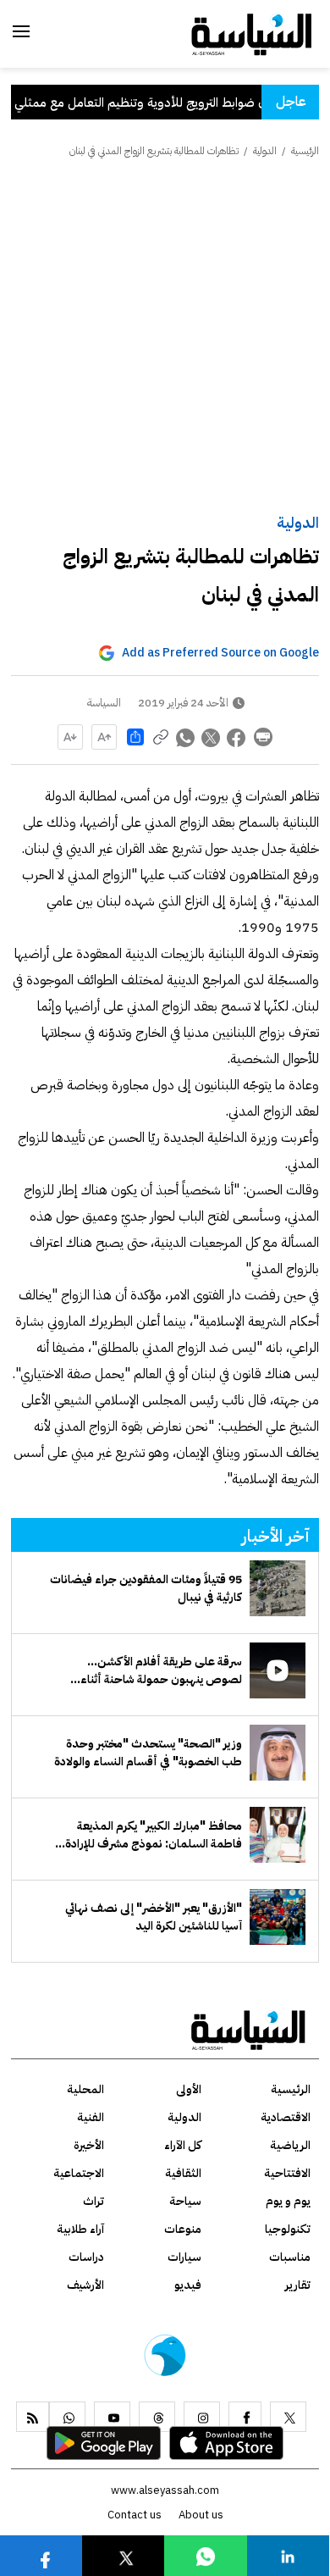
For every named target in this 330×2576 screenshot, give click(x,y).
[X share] (212, 737)
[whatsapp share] (186, 737)
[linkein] (288, 2555)
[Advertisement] (165, 337)
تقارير (298, 2285)
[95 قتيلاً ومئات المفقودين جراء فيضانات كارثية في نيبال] (278, 1588)
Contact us (135, 2515)
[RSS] (33, 2417)
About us (201, 2515)
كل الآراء (183, 2145)
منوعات (183, 2229)
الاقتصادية (286, 2117)
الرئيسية (305, 151)
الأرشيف (85, 2285)
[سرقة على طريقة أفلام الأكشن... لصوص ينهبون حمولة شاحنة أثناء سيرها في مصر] (278, 1670)
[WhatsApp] (67, 2417)
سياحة (185, 2201)
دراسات (86, 2257)
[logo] (252, 33)
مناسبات (290, 2257)
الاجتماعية (79, 2173)
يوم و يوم (288, 2201)
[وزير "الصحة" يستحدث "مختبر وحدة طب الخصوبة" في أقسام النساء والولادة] (278, 1753)
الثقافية (183, 2173)
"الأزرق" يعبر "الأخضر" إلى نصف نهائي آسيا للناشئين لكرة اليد (154, 1917)
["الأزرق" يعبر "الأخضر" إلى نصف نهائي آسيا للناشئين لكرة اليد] (278, 1917)
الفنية (91, 2117)
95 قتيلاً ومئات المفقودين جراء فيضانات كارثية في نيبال (146, 1588)
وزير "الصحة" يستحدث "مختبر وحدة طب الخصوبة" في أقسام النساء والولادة (148, 1753)
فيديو (188, 2285)
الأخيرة (89, 2145)
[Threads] (157, 2417)
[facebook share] (237, 737)
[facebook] (245, 2417)
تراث (93, 2201)
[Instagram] (202, 2417)
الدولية (298, 522)
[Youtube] (112, 2417)
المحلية (85, 2089)
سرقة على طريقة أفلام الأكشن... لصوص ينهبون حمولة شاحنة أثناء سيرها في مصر (161, 1670)
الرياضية (290, 2145)
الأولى (189, 2089)
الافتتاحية (287, 2173)
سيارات (184, 2257)
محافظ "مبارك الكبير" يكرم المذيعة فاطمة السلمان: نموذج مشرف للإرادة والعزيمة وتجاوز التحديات (154, 1835)
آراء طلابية (80, 2229)
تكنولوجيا (288, 2229)
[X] (288, 2417)
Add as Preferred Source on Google (220, 653)
